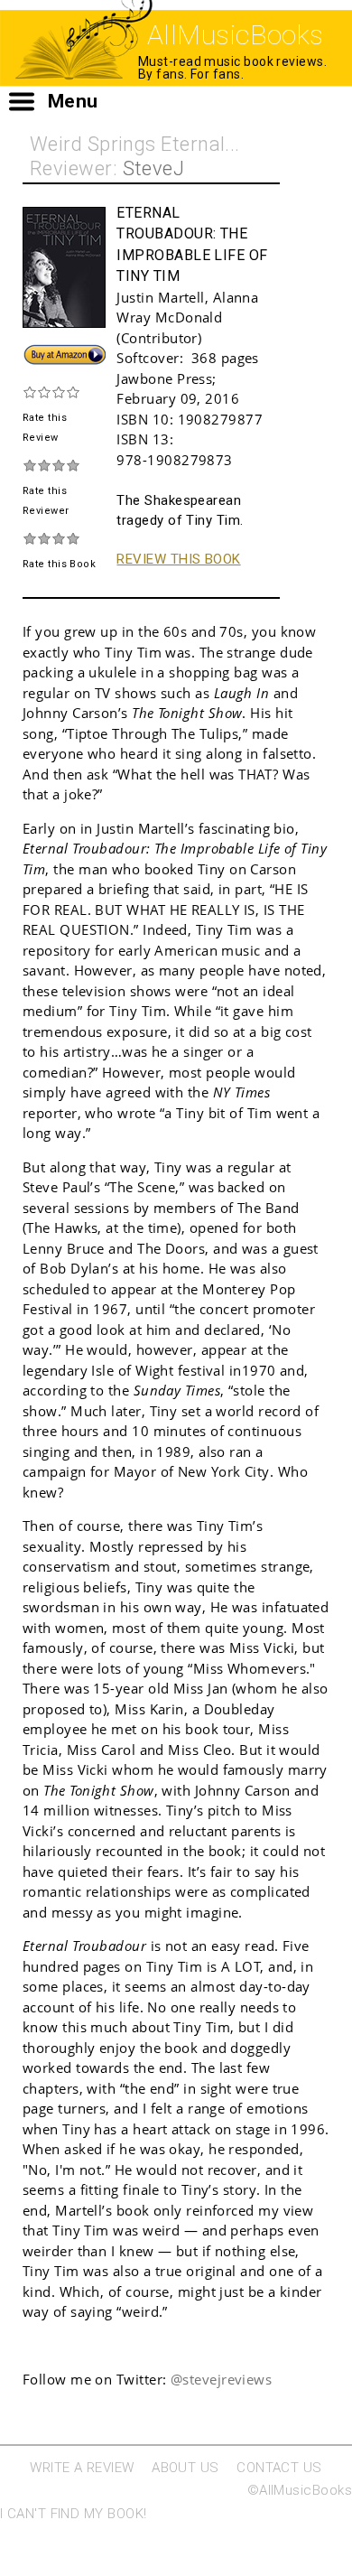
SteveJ (154, 168)
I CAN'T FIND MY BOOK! (73, 2514)
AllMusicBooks (236, 35)
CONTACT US (279, 2468)
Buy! (36, 352)
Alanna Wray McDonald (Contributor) (187, 317)
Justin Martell (160, 297)
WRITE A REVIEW (82, 2468)
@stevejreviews (221, 2379)
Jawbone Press (164, 378)
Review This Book (178, 559)
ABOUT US (185, 2468)
